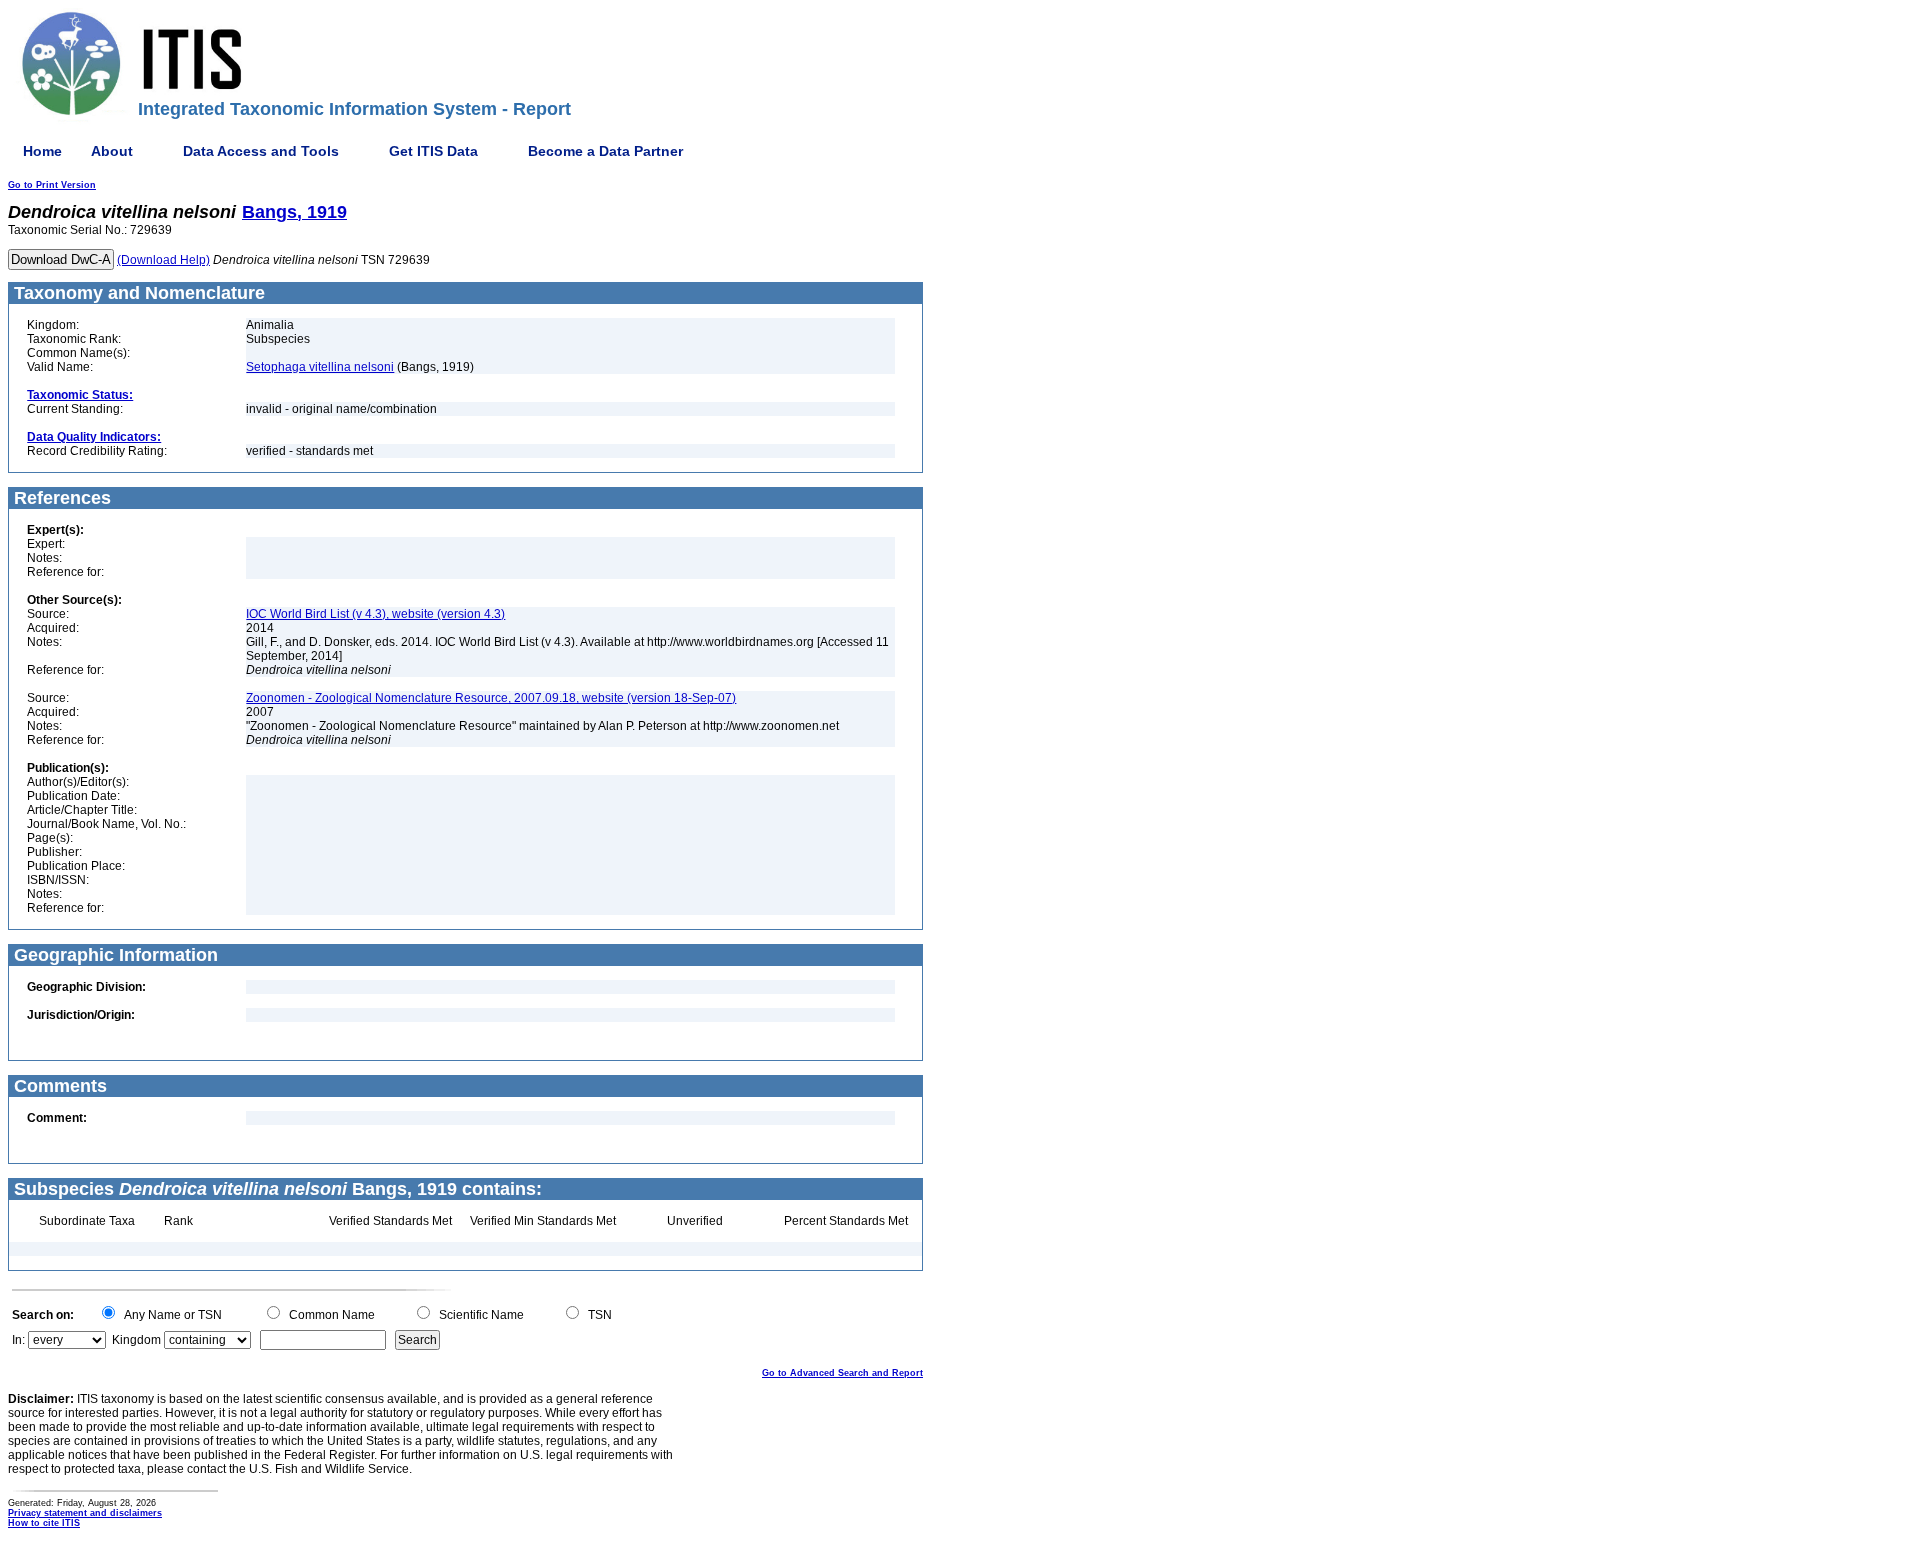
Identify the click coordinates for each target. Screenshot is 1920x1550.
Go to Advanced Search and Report (842, 1373)
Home (42, 151)
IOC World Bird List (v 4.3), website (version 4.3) (375, 614)
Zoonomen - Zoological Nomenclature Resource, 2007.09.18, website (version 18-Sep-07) (491, 698)
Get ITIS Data (433, 151)
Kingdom (136, 1340)
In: (18, 1340)
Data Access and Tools (261, 151)
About (112, 151)
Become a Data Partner (605, 151)
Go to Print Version (52, 185)
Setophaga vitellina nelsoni (320, 367)
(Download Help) (163, 260)
